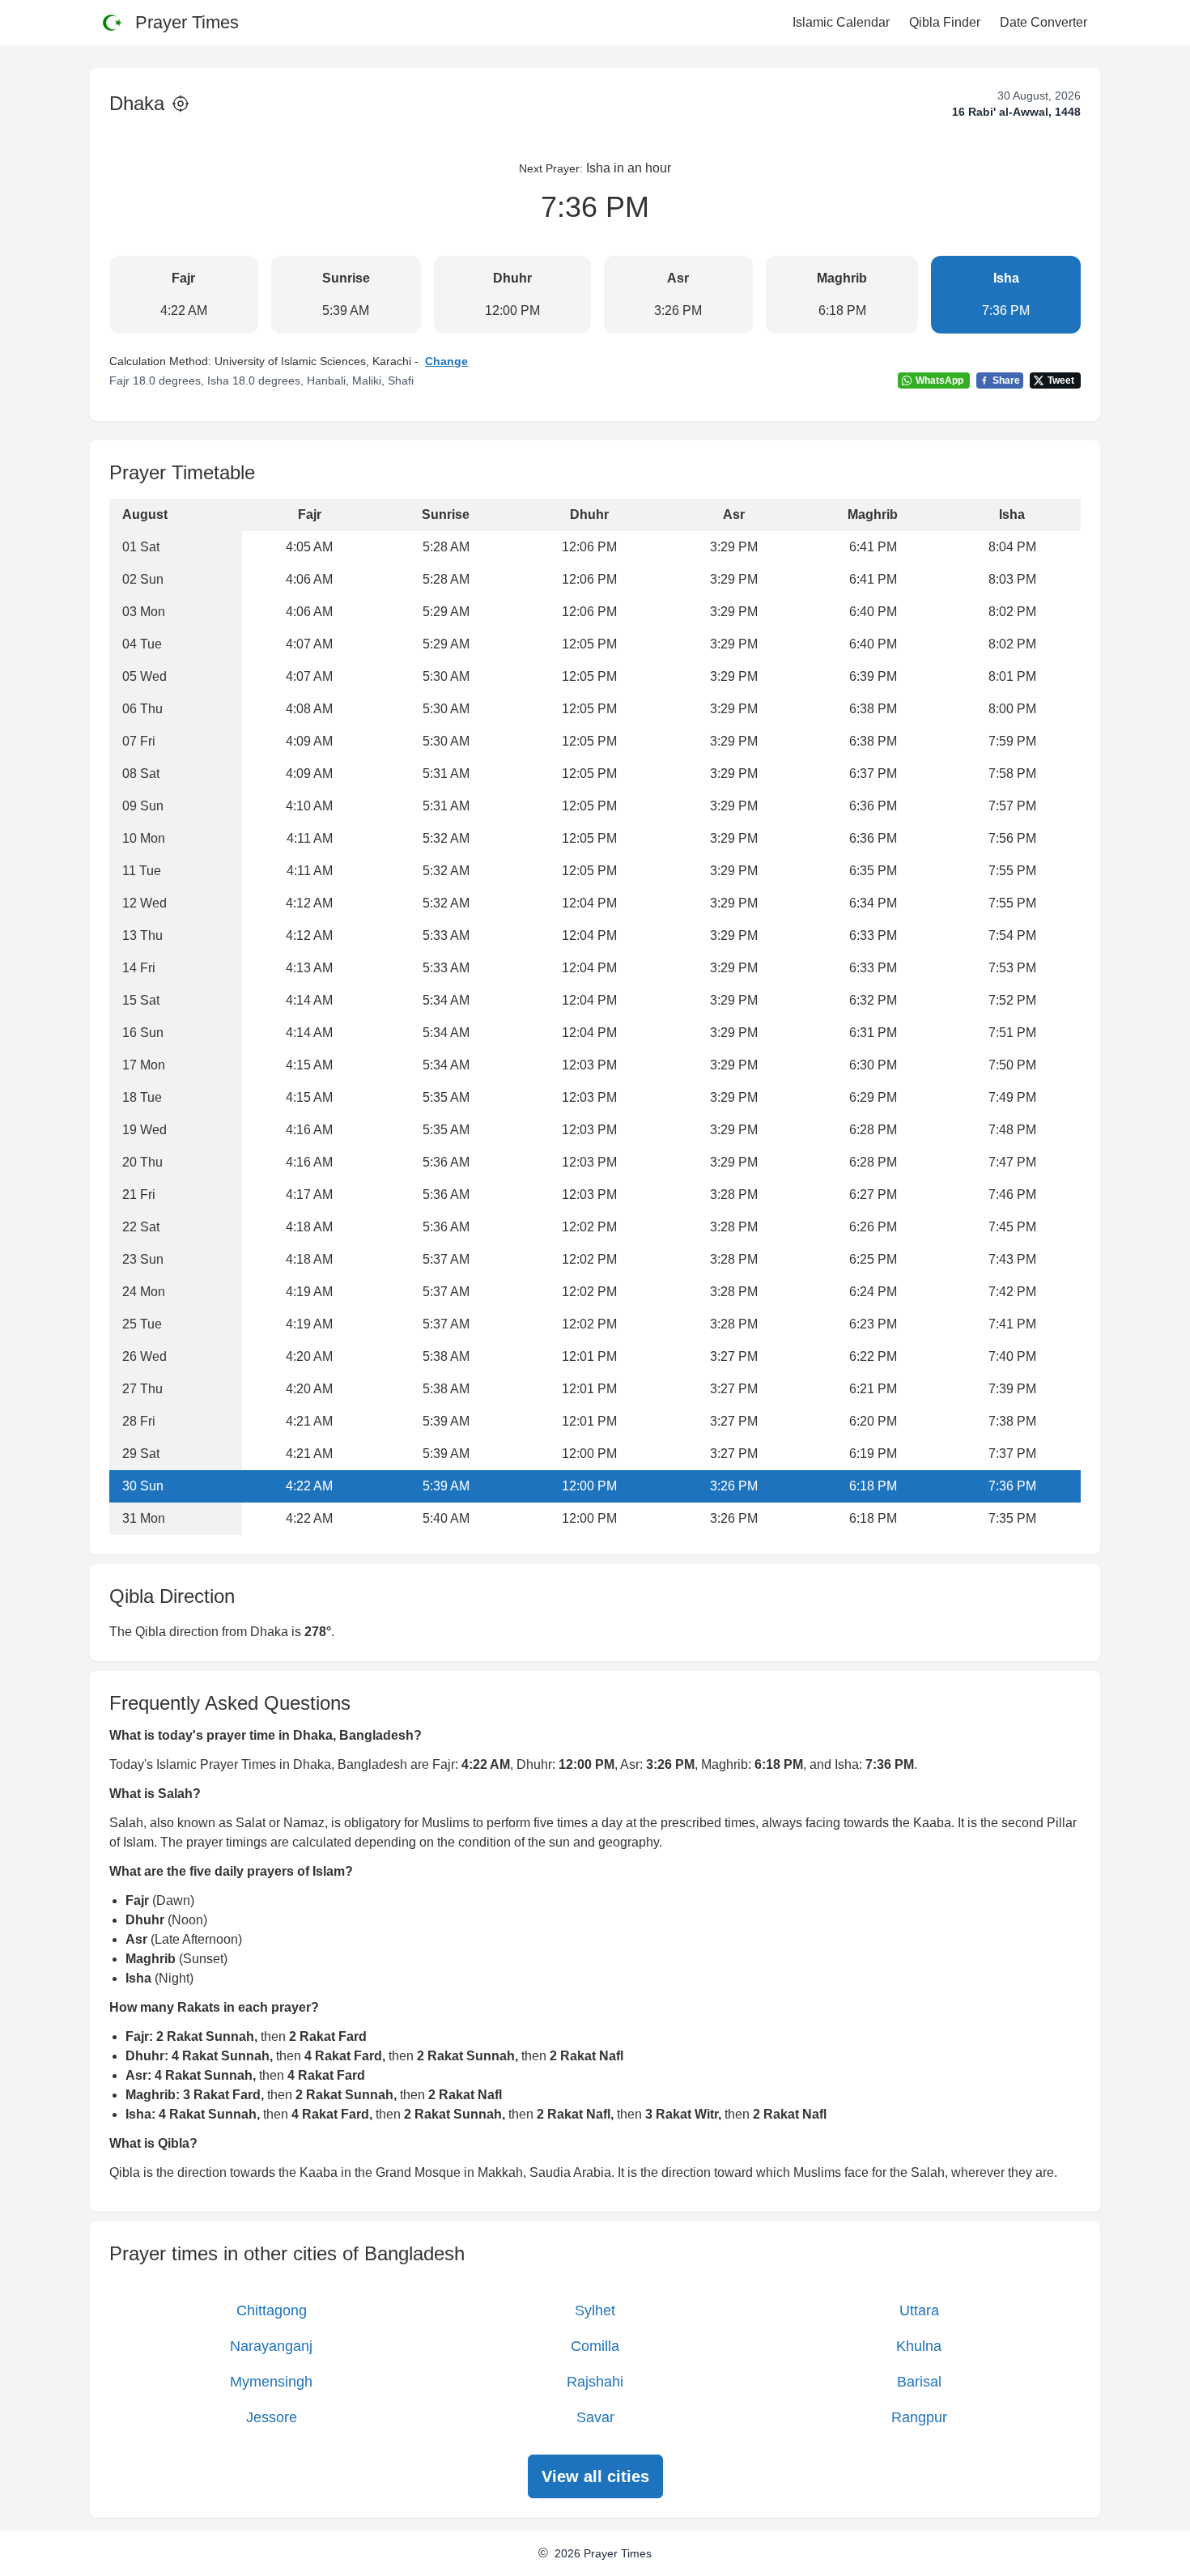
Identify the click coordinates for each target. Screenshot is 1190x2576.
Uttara (919, 2310)
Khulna (919, 2346)
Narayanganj (271, 2346)
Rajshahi (595, 2382)
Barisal (919, 2382)
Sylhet (595, 2310)
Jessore (272, 2417)
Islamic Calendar (841, 22)
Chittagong (272, 2310)
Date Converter (1043, 22)
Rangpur (919, 2417)
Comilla (595, 2346)
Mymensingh (271, 2382)
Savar (595, 2417)
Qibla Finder (945, 22)
